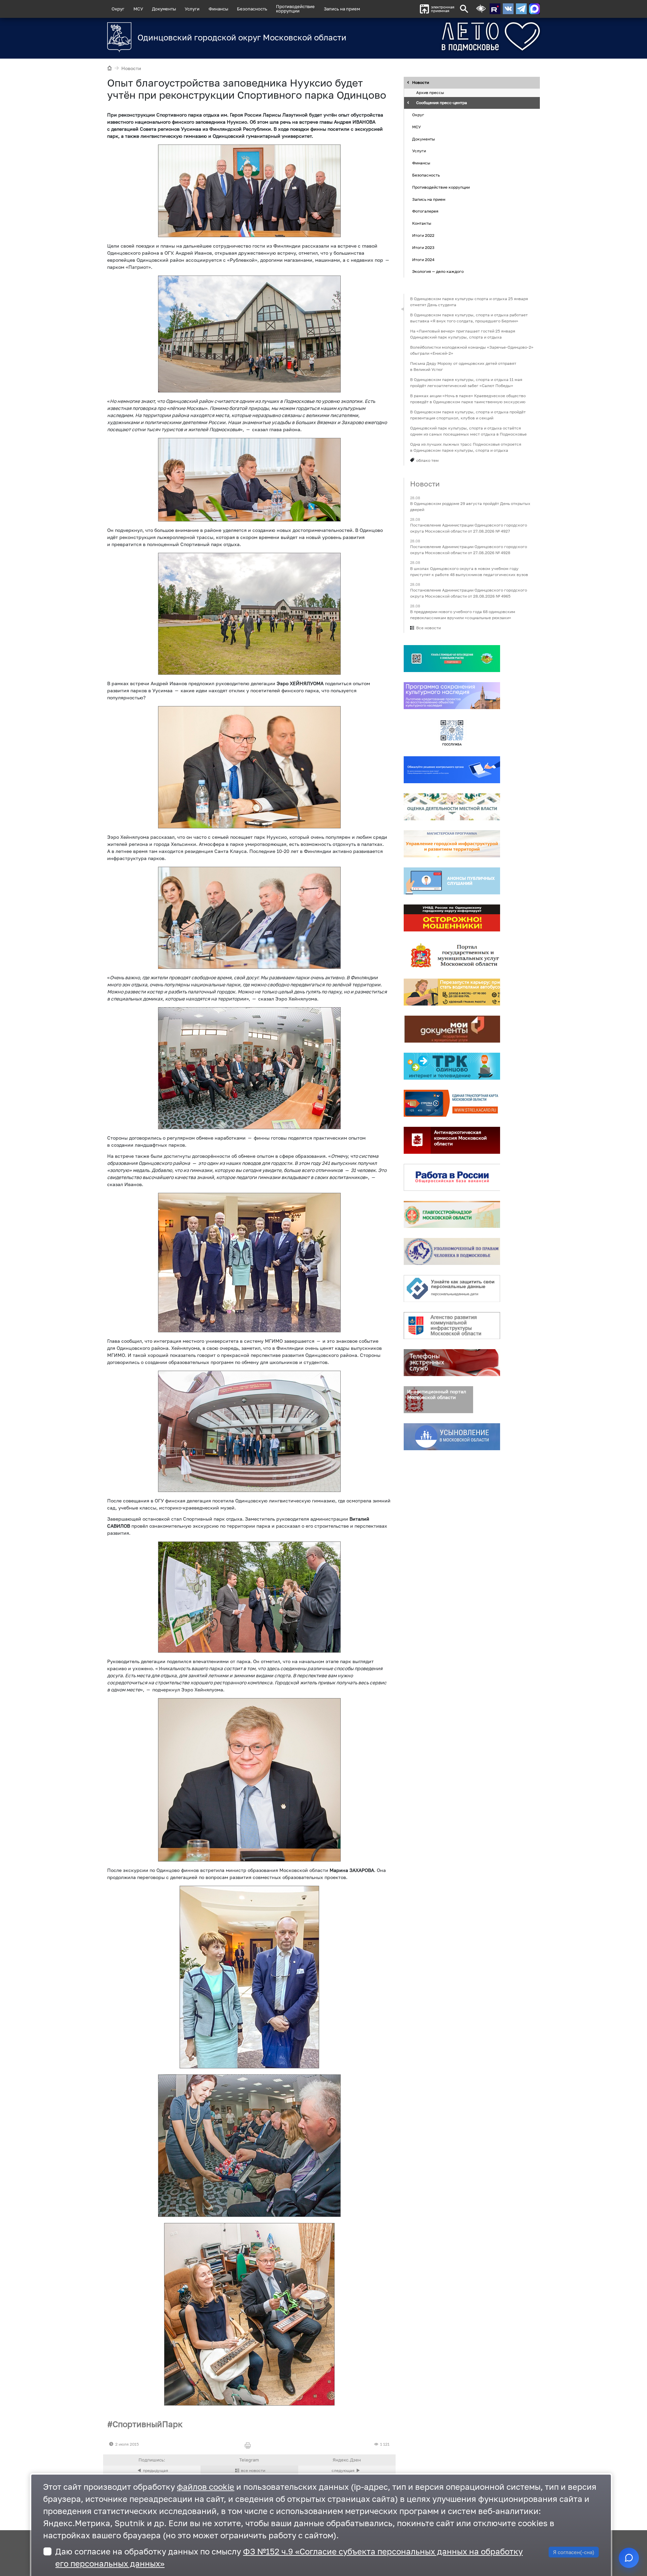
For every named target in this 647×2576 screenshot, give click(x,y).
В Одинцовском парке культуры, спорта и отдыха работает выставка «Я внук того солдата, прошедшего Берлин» (469, 318)
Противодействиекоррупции (295, 9)
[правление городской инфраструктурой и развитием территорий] (452, 844)
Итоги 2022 (423, 235)
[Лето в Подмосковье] (453, 37)
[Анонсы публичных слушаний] (452, 881)
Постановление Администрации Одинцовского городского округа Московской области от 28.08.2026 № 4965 (469, 593)
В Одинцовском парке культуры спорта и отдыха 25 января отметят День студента (469, 302)
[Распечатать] (249, 2446)
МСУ (138, 9)
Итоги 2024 (423, 260)
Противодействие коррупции (441, 187)
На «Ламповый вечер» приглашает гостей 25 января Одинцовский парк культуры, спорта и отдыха (463, 334)
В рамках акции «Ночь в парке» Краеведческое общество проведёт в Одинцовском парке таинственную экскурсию (468, 399)
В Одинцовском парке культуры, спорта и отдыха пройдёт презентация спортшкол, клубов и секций (468, 415)
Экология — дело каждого (438, 272)
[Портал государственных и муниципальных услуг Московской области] (452, 955)
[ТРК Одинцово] (452, 1066)
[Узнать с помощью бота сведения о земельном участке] (452, 659)
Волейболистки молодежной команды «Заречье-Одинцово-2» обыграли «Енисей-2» (472, 350)
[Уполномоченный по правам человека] (452, 1251)
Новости (131, 68)
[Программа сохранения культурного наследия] (452, 696)
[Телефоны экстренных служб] (452, 1363)
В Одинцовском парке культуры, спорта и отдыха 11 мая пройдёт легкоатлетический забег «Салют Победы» (466, 383)
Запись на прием (342, 9)
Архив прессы (430, 93)
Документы (164, 9)
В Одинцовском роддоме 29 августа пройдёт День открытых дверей (470, 506)
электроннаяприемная (443, 9)
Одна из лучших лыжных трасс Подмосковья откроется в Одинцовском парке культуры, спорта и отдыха (466, 447)
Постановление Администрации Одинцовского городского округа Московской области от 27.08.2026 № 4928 (469, 550)
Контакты (422, 223)
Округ (118, 9)
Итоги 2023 (423, 247)
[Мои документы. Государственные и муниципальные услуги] (452, 1029)
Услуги (192, 9)
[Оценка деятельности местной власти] (452, 807)
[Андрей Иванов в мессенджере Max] (534, 9)
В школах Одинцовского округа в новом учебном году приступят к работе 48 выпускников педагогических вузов (469, 571)
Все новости (428, 628)
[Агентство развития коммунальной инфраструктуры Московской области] (452, 1326)
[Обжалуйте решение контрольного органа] (452, 770)
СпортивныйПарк (148, 2424)
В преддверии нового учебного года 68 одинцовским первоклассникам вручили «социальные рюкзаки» (463, 615)
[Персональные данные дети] (452, 1289)
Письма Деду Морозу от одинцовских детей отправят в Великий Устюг (463, 366)
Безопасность (252, 9)
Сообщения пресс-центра (442, 103)
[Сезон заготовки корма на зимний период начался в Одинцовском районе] (347, 2471)
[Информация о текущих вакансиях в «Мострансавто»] (452, 992)
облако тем (427, 460)
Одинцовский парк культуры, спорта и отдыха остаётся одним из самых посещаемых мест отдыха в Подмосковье (468, 431)
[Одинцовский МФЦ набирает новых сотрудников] (152, 2471)
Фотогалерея (425, 211)
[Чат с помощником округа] (629, 2558)
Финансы (218, 9)
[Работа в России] (452, 1177)
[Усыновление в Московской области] (452, 1437)
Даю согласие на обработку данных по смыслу (289, 2557)
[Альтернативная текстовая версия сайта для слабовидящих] (481, 9)
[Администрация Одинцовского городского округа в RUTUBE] (495, 9)
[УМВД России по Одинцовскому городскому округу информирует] (452, 918)
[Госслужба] (452, 733)
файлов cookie (206, 2487)
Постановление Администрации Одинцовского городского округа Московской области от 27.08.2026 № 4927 (469, 528)
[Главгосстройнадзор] (452, 1214)
